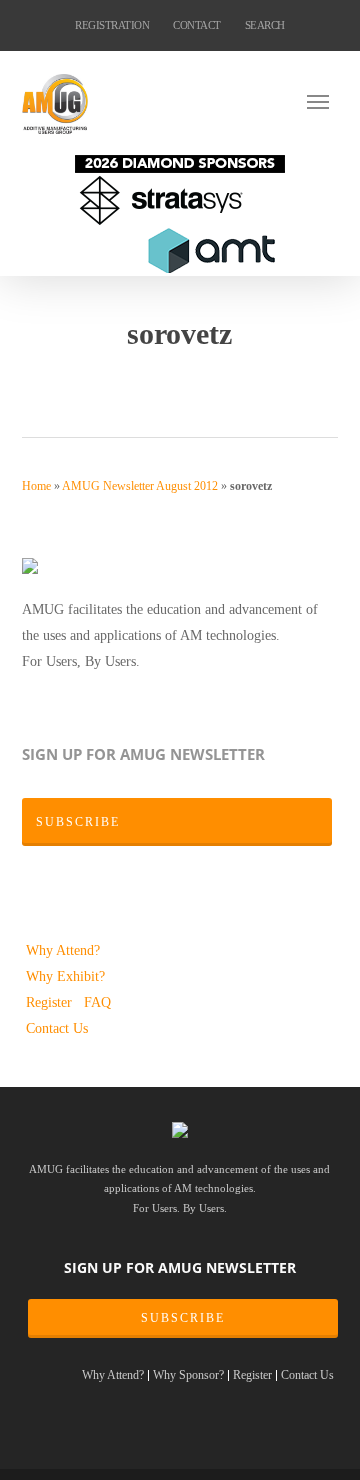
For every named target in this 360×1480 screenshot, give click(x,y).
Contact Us (57, 1028)
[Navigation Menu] (323, 101)
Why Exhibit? (65, 976)
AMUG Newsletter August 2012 (140, 486)
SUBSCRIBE (183, 1318)
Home (36, 486)
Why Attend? (63, 950)
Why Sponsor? (188, 1375)
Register (51, 1002)
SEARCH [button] (265, 25)
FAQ (97, 1002)
